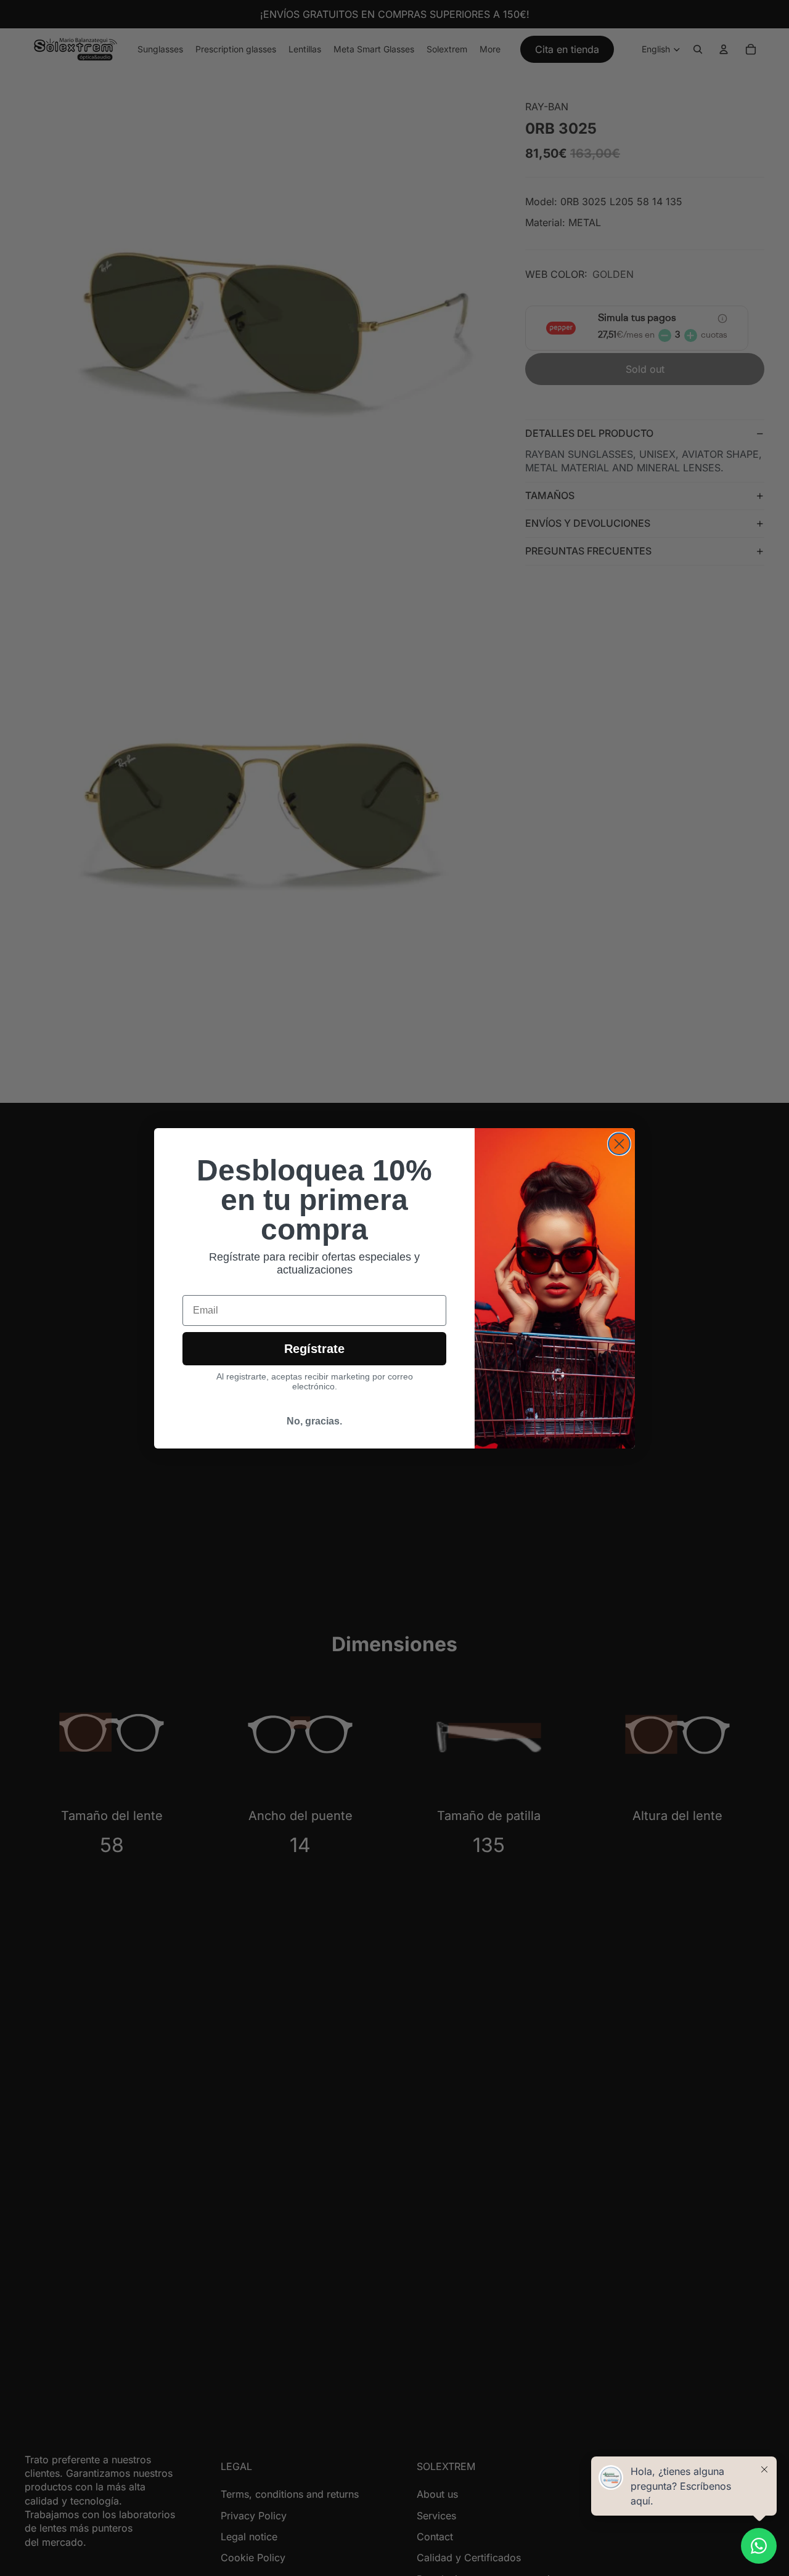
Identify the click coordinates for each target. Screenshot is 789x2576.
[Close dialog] (619, 1144)
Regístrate (314, 1349)
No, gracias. (314, 1421)
